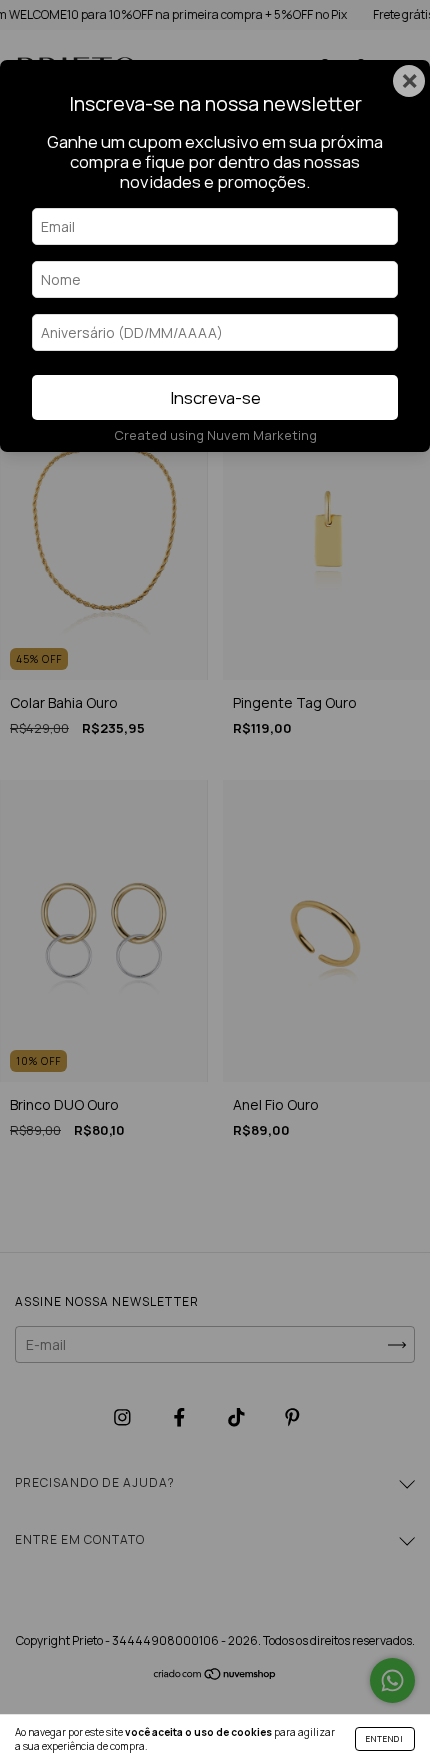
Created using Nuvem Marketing (215, 435)
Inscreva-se (215, 397)
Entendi (385, 1738)
